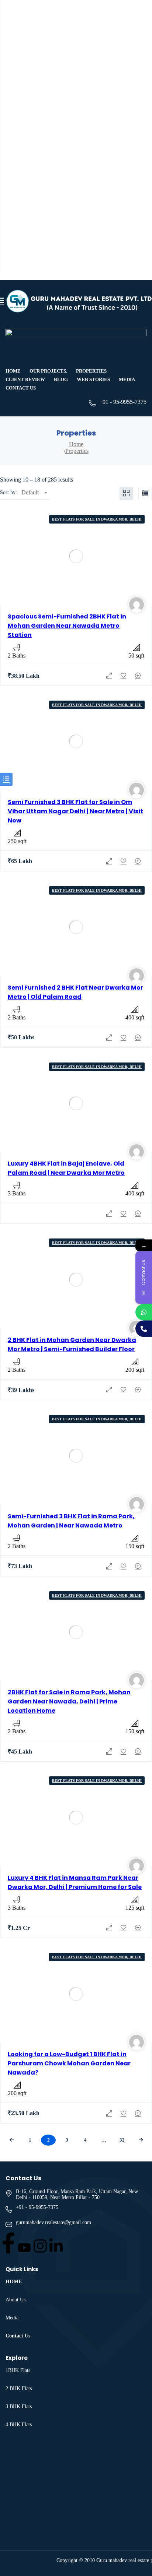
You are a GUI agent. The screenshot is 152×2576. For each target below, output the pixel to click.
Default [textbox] (30, 492)
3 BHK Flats (19, 2406)
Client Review (25, 379)
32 (122, 2140)
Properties (91, 371)
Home (13, 371)
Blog (61, 379)
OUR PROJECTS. (48, 371)
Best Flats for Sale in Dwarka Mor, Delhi (97, 519)
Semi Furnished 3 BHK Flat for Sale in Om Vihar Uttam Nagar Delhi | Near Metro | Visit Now (75, 811)
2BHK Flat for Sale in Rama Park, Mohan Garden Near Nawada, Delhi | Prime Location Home (69, 1701)
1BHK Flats (18, 2370)
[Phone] (144, 1328)
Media (127, 379)
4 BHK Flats (19, 2425)
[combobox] (34, 493)
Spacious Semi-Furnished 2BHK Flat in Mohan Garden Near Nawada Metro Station (67, 626)
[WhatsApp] (144, 1312)
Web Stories (93, 379)
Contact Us (21, 388)
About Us (15, 2300)
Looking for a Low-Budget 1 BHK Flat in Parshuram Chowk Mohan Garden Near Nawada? (69, 2063)
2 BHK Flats (19, 2388)
